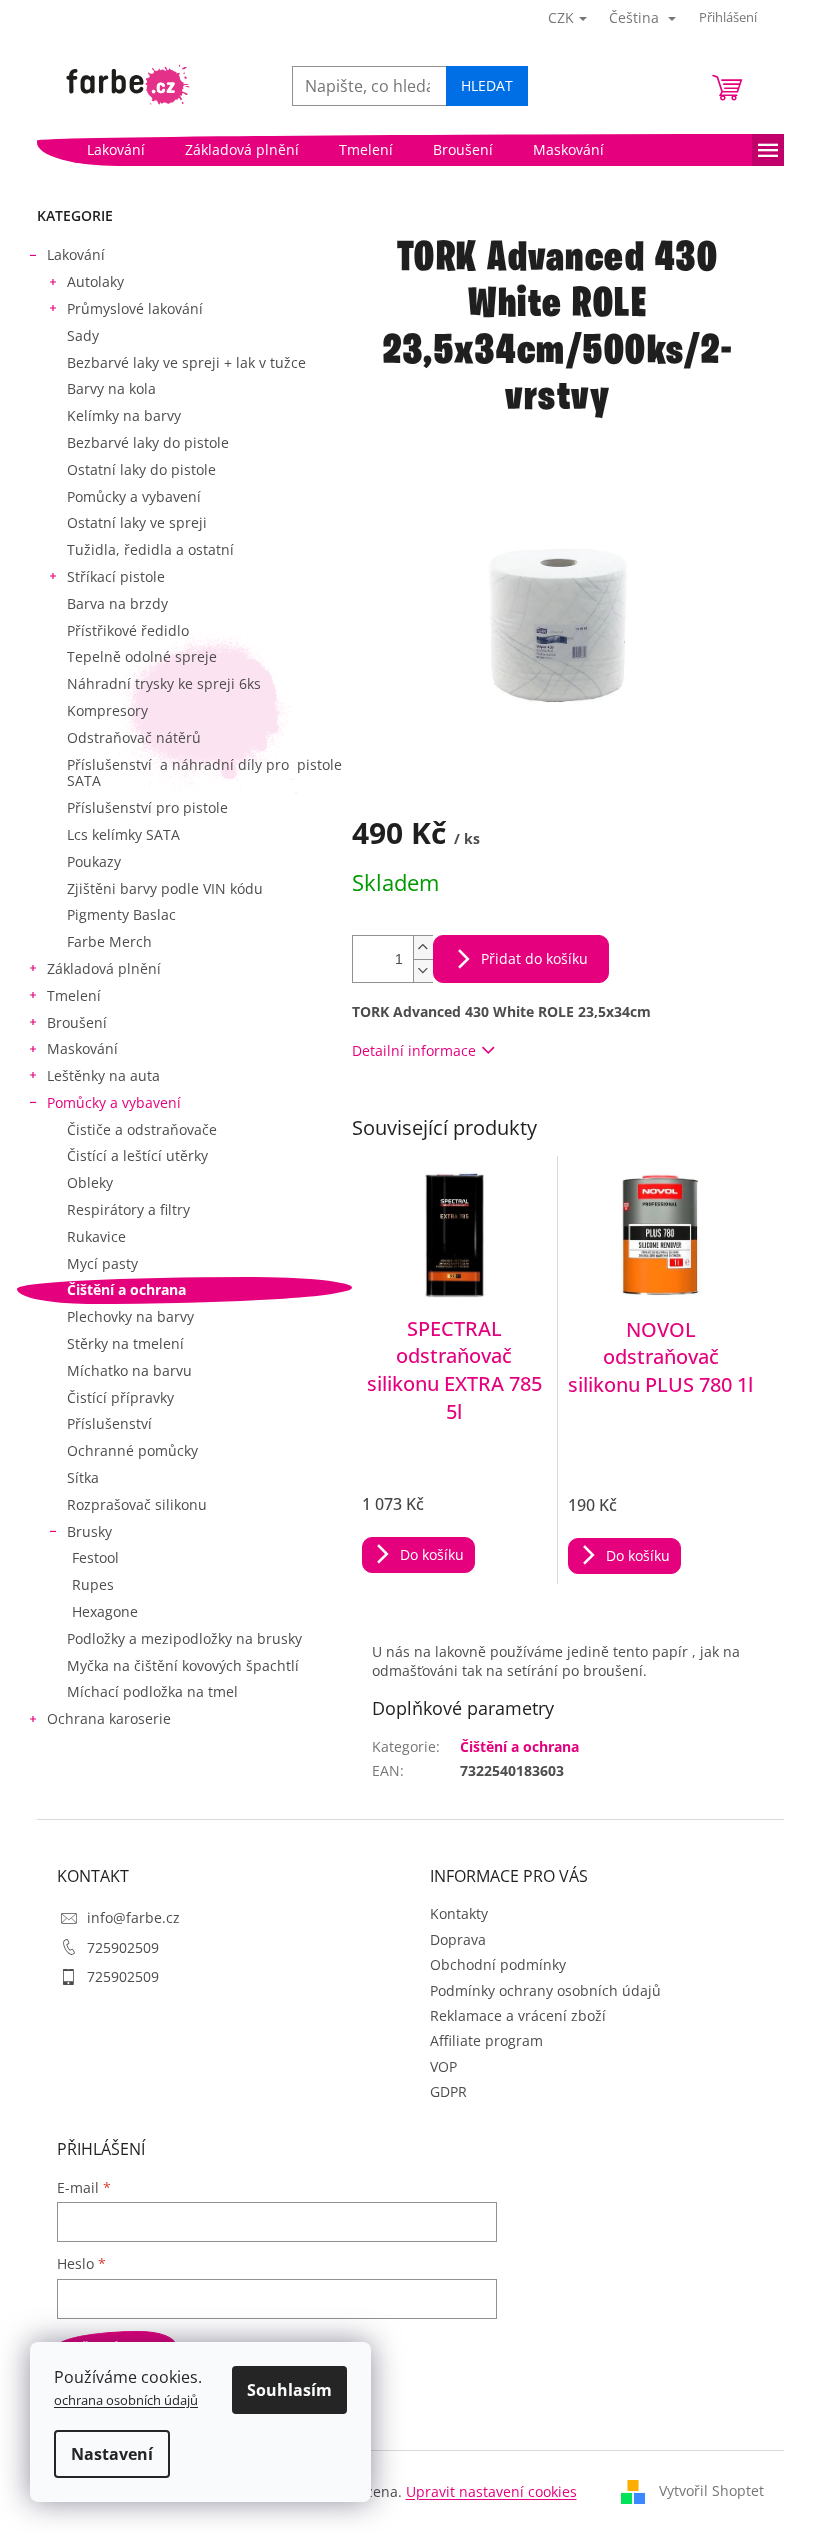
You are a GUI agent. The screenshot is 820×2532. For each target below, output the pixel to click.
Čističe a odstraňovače (142, 1129)
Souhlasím (289, 2390)
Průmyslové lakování (135, 308)
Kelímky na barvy (124, 415)
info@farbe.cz (133, 1917)
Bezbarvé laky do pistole (148, 442)
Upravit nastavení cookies (491, 2491)
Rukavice (96, 1236)
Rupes (93, 1584)
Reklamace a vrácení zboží (518, 2015)
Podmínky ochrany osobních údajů (545, 1990)
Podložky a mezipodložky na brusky (184, 1638)
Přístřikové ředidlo (128, 630)
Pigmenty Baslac (121, 914)
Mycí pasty (102, 1263)
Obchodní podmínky (498, 1964)
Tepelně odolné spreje (142, 656)
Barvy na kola (111, 388)
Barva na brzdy (117, 603)
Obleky (90, 1182)
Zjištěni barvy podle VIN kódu (165, 888)
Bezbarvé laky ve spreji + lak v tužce (186, 362)
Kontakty (459, 1913)
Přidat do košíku (534, 958)
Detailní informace (414, 1050)
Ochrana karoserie (109, 1718)
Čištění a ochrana (126, 1289)
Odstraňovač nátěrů (134, 737)
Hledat (487, 85)
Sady (83, 335)
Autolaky (95, 281)
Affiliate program (486, 2040)
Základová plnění (104, 968)
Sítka (83, 1477)
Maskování (82, 1048)
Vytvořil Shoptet (711, 2490)
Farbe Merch (109, 941)
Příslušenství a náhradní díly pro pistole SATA (204, 773)
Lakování (76, 254)
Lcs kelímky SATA (123, 834)
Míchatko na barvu (129, 1370)
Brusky (89, 1531)
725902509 (123, 1947)
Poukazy (94, 861)
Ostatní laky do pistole (141, 469)
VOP (443, 2066)
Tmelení (74, 995)
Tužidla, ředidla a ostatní (150, 549)
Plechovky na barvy (130, 1316)
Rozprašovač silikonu (137, 1504)
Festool (95, 1557)
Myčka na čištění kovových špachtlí (183, 1665)
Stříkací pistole (116, 576)
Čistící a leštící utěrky (137, 1155)
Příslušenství (109, 1423)
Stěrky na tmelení (125, 1343)
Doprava (458, 1939)
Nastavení (112, 2454)
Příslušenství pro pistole (147, 807)
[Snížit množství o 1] (423, 970)
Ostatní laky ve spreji (137, 522)
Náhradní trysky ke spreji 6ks (164, 683)
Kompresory (107, 710)
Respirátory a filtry (128, 1209)
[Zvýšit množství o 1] (423, 947)
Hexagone (105, 1611)
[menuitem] (116, 150)
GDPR (448, 2091)
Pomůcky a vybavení (134, 496)
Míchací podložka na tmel (152, 1691)
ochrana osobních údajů (126, 2400)
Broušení (77, 1022)
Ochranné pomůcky (132, 1450)
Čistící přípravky (120, 1397)
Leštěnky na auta (103, 1075)
